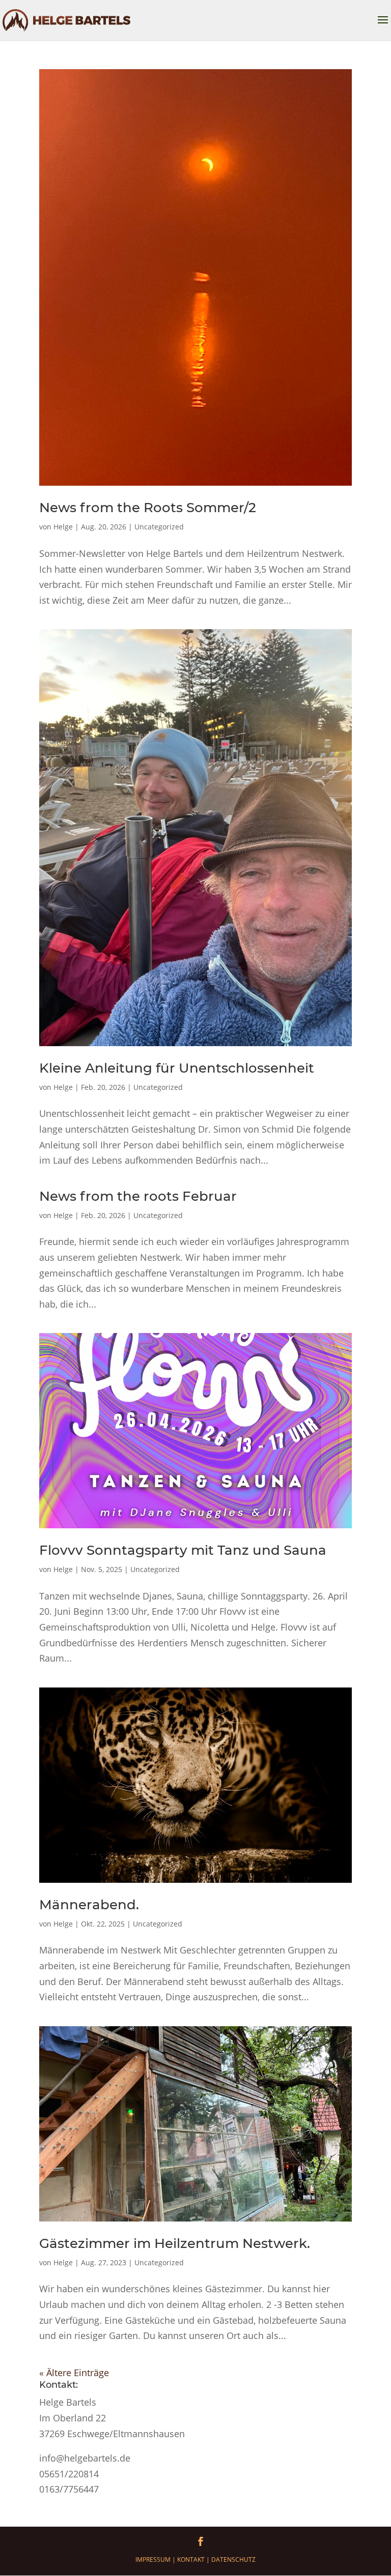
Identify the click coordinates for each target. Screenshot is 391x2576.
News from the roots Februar (138, 1196)
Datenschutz (233, 2559)
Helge (63, 527)
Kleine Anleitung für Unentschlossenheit (177, 1068)
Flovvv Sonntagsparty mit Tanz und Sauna (183, 1550)
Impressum (153, 2559)
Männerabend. (89, 1905)
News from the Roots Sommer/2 (148, 508)
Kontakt (191, 2559)
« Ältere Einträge (74, 2373)
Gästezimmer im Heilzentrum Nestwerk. (175, 2243)
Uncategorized (159, 527)
